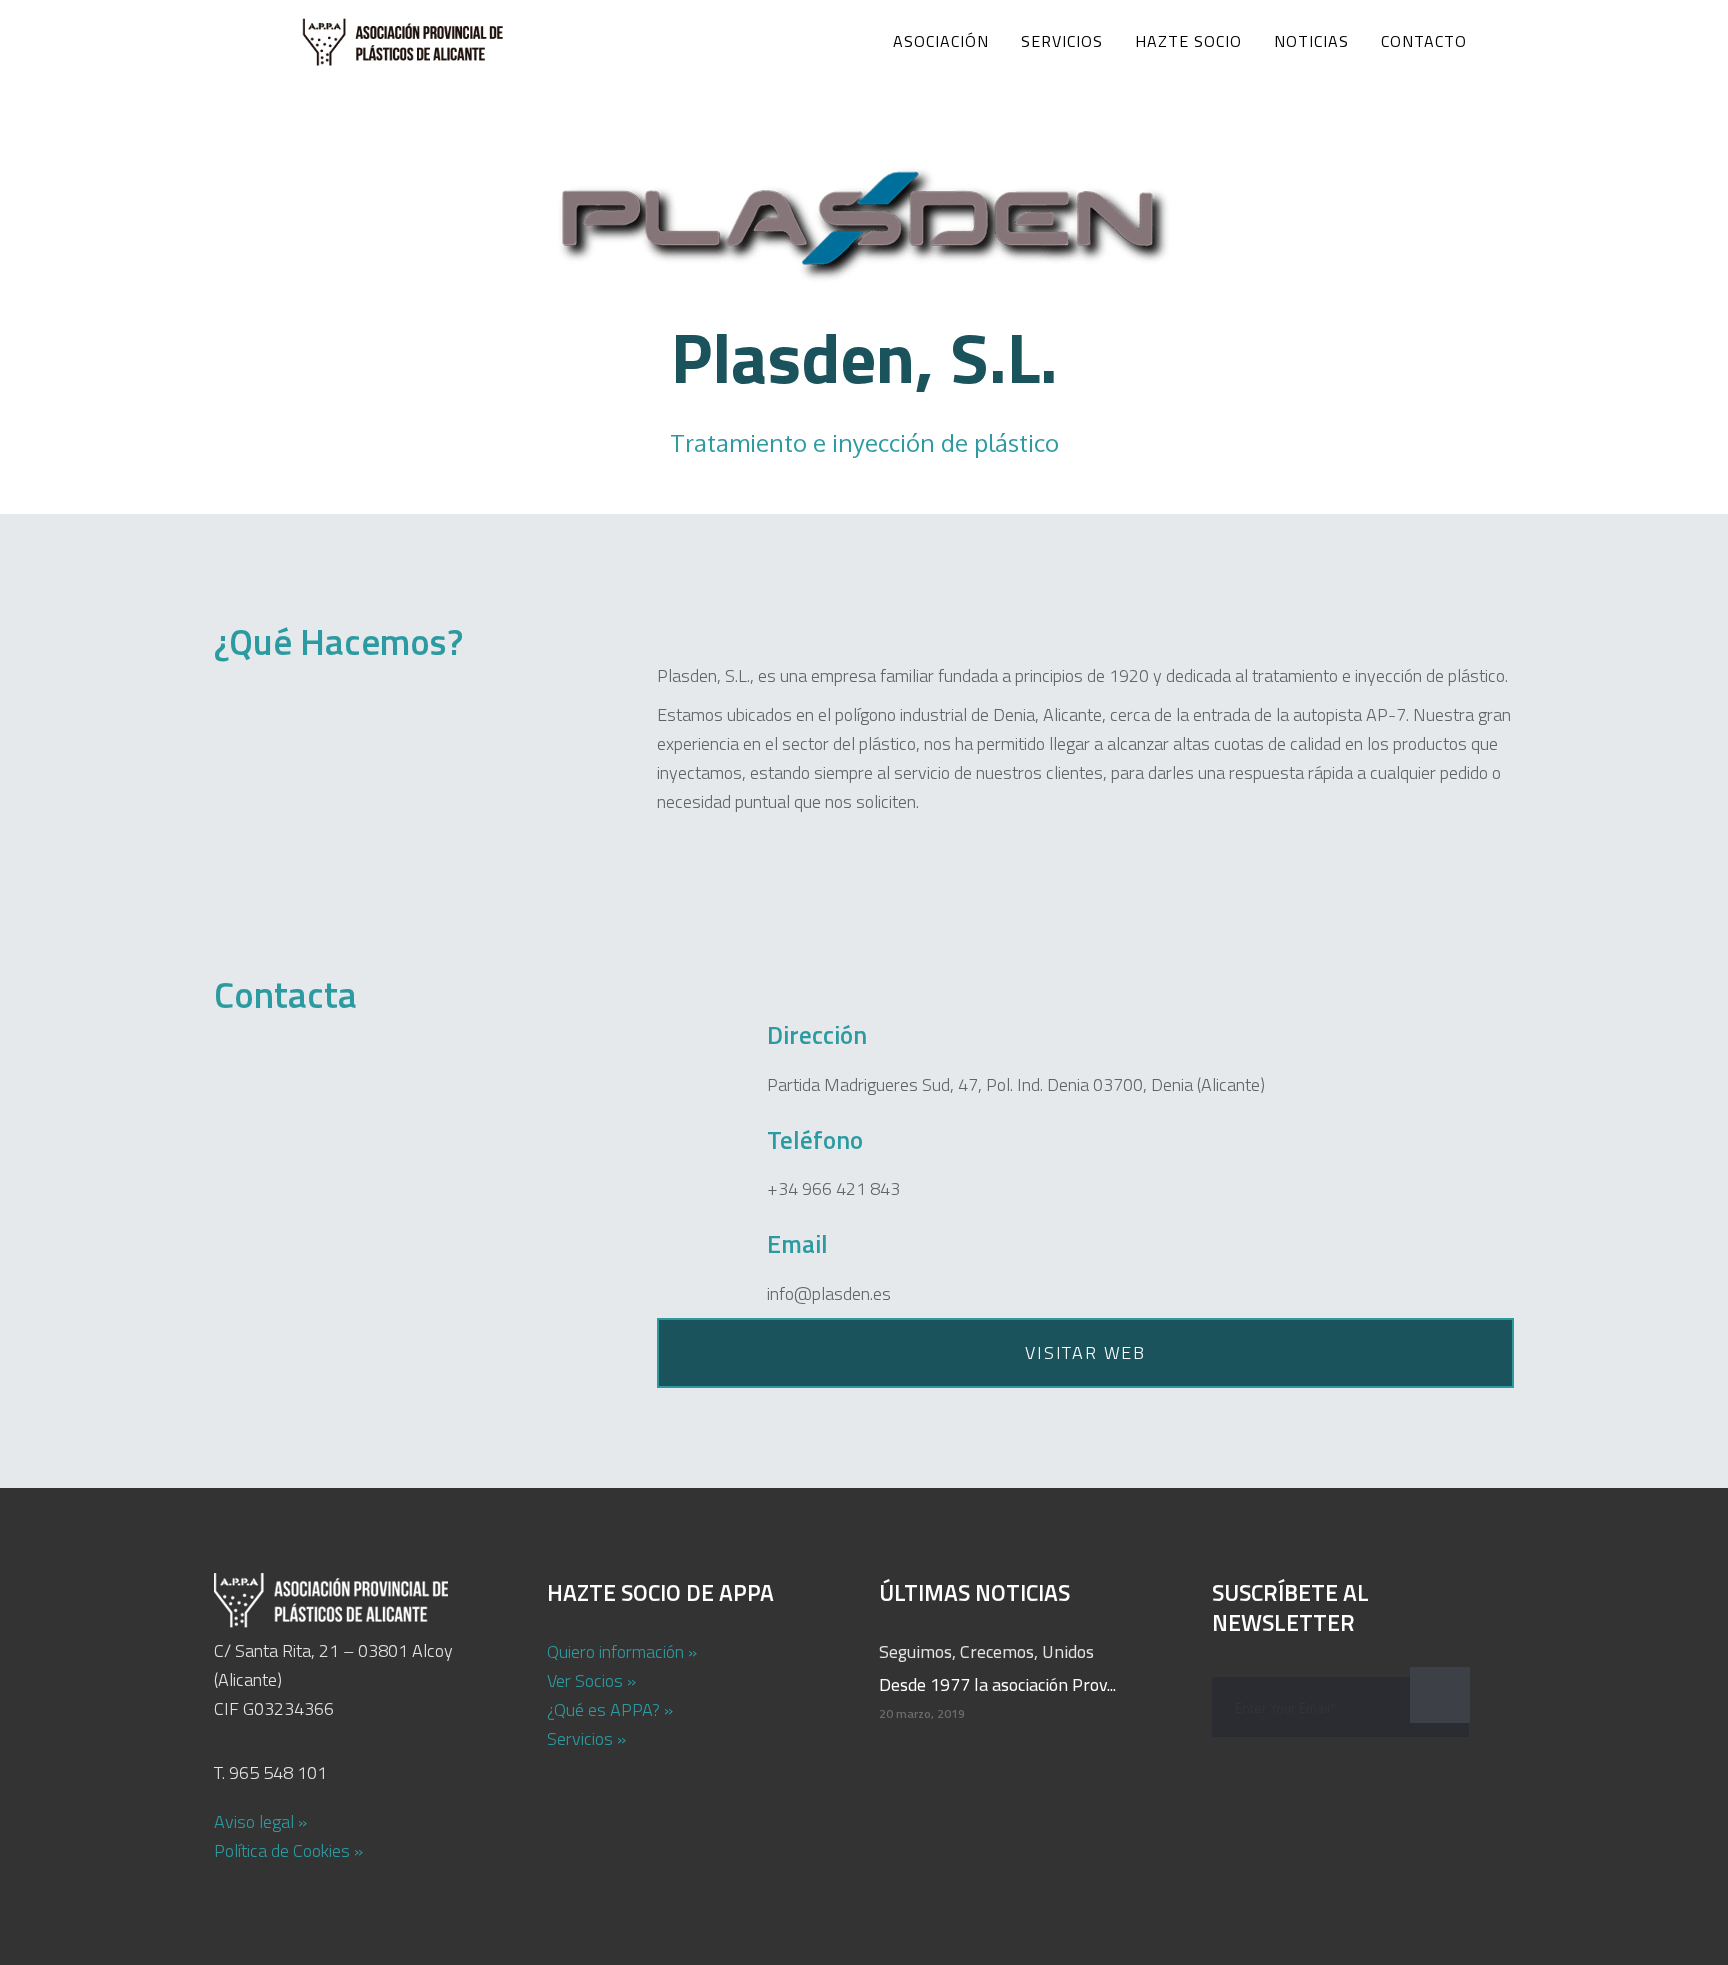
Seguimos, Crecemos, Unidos (986, 1651)
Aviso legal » (260, 1821)
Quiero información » (622, 1651)
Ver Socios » (591, 1680)
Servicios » (586, 1738)
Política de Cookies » (288, 1850)
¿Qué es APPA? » (610, 1709)
